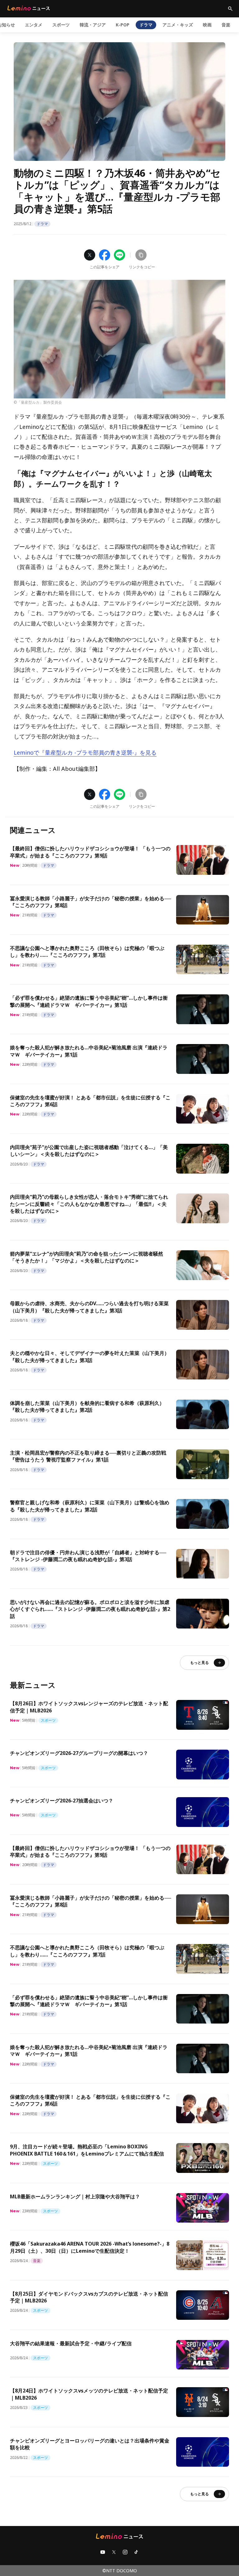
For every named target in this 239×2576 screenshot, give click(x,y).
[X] (114, 2552)
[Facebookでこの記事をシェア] (105, 255)
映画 (207, 25)
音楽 (226, 25)
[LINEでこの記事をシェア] (119, 255)
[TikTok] (136, 2552)
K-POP (123, 25)
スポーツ (61, 25)
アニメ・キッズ (178, 25)
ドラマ (146, 25)
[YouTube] (103, 2552)
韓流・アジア (93, 25)
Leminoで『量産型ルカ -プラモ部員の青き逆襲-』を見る (85, 752)
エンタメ (34, 25)
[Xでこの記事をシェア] (90, 255)
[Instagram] (125, 2552)
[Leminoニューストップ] (29, 8)
